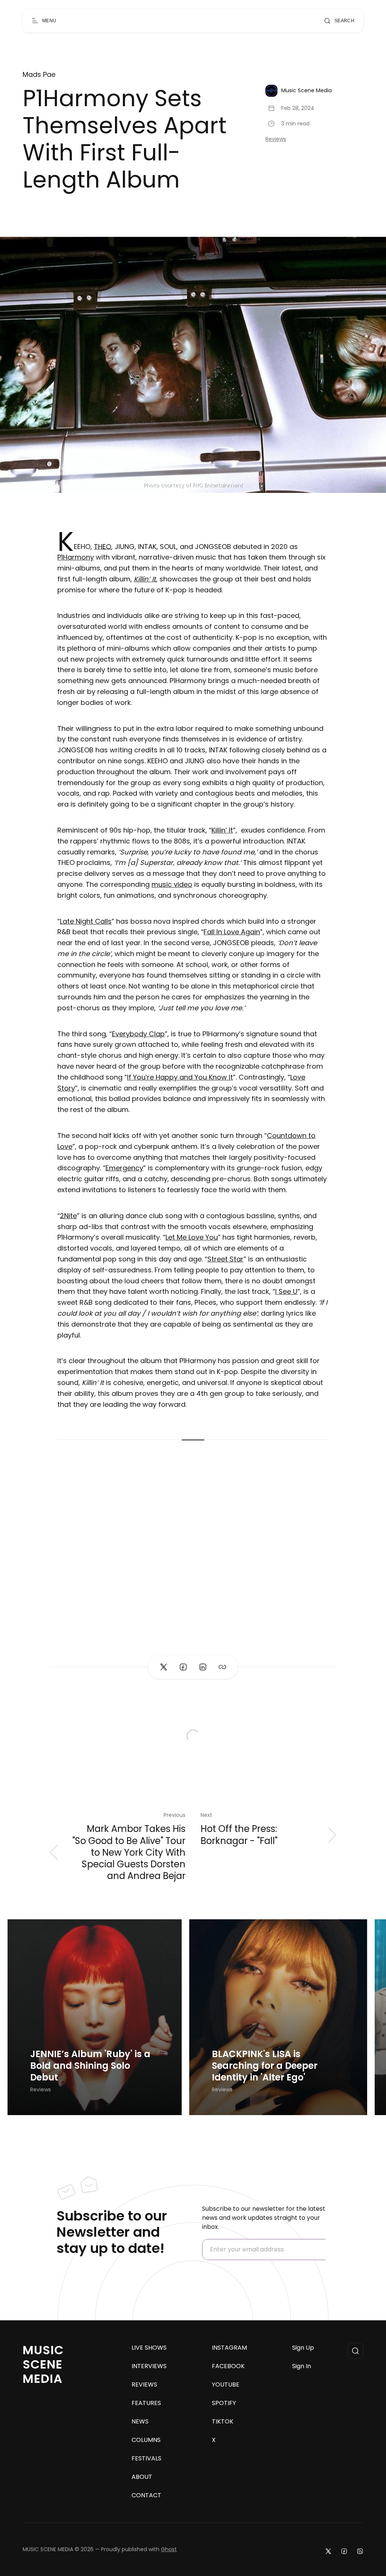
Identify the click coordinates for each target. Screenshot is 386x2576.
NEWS (140, 2422)
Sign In (302, 2366)
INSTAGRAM (229, 2348)
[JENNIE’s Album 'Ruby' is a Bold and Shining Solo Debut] (95, 2017)
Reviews (276, 139)
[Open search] (355, 2351)
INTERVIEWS (149, 2366)
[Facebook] (344, 2551)
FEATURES (146, 2403)
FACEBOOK (228, 2366)
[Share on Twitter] (164, 1667)
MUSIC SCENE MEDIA (43, 2364)
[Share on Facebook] (183, 1667)
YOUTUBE (226, 2385)
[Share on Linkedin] (203, 1667)
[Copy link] (222, 1667)
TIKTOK (223, 2422)
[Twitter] (328, 2551)
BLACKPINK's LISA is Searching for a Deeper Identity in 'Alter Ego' (265, 2066)
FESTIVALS (146, 2459)
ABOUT (142, 2477)
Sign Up (303, 2348)
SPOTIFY (224, 2403)
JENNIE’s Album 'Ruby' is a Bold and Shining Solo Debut (90, 2066)
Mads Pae (39, 75)
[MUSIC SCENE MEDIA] (190, 21)
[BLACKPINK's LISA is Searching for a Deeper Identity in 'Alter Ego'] (278, 2017)
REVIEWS (144, 2385)
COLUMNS (146, 2440)
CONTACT (146, 2495)
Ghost (169, 2549)
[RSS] (360, 2551)
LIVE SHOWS (149, 2348)
